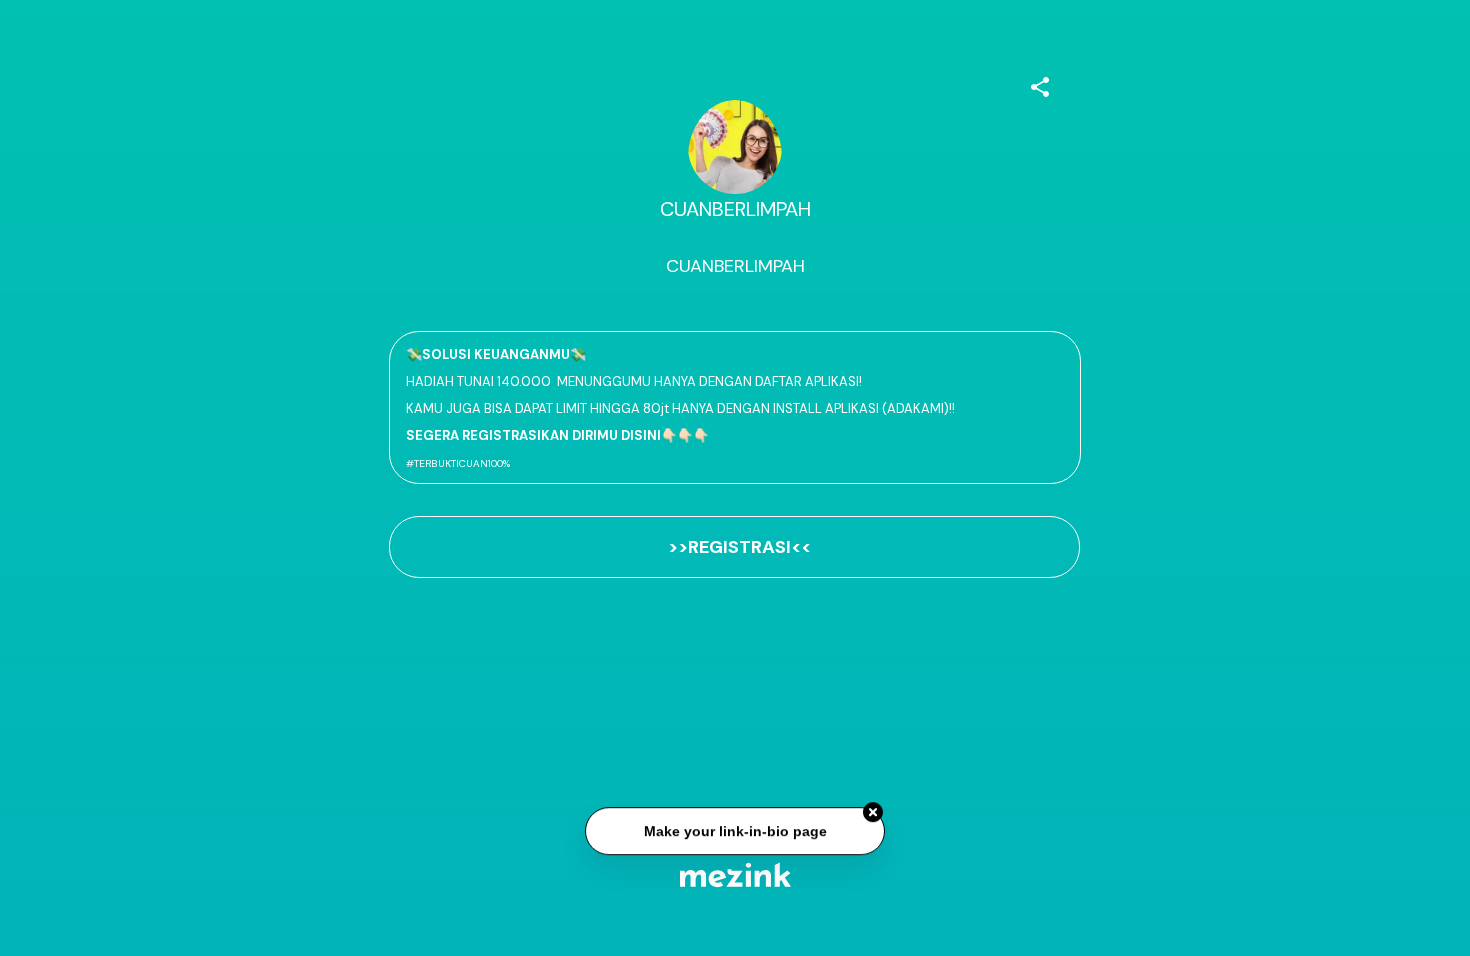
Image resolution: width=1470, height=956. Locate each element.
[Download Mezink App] (735, 874)
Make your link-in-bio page (734, 831)
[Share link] (1040, 84)
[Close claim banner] (873, 812)
